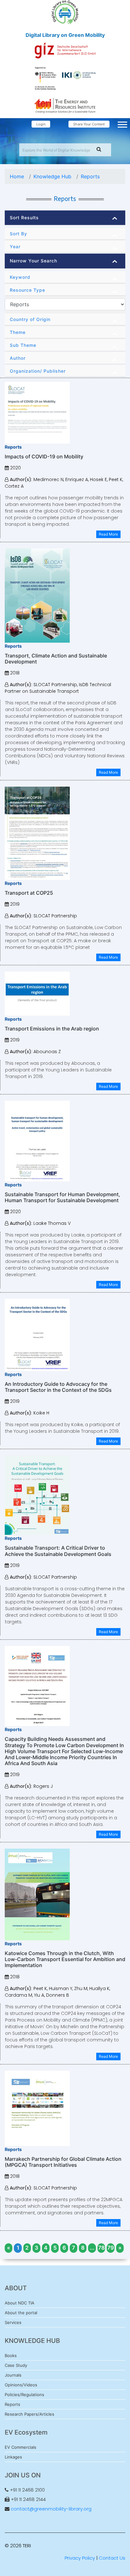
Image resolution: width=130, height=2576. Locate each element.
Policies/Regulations (24, 2395)
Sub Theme (23, 345)
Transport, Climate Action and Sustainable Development (56, 659)
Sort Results (24, 218)
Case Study (16, 2365)
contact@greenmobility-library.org (51, 2509)
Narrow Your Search (33, 261)
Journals (13, 2375)
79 (111, 2248)
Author (18, 358)
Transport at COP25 (29, 893)
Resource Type (27, 290)
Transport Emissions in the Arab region (52, 1029)
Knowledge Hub (52, 176)
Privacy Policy (80, 2558)
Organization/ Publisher (38, 371)
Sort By (18, 234)
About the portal (21, 2313)
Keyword (20, 277)
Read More (108, 534)
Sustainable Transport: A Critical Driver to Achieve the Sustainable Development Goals (58, 1551)
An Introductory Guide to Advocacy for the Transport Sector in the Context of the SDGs (58, 1387)
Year (15, 247)
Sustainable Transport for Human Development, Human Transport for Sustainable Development (62, 1197)
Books (11, 2355)
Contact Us (112, 2558)
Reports (90, 176)
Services (13, 2322)
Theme (18, 332)
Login (41, 124)
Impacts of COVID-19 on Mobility (44, 456)
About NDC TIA (20, 2303)
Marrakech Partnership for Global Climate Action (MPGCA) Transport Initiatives (63, 2162)
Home (17, 176)
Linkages (13, 2457)
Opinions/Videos (21, 2385)
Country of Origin (30, 319)
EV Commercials (21, 2447)
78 (101, 2248)
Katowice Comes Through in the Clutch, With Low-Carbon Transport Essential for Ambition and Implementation (65, 1959)
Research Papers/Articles (30, 2414)
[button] (122, 123)
